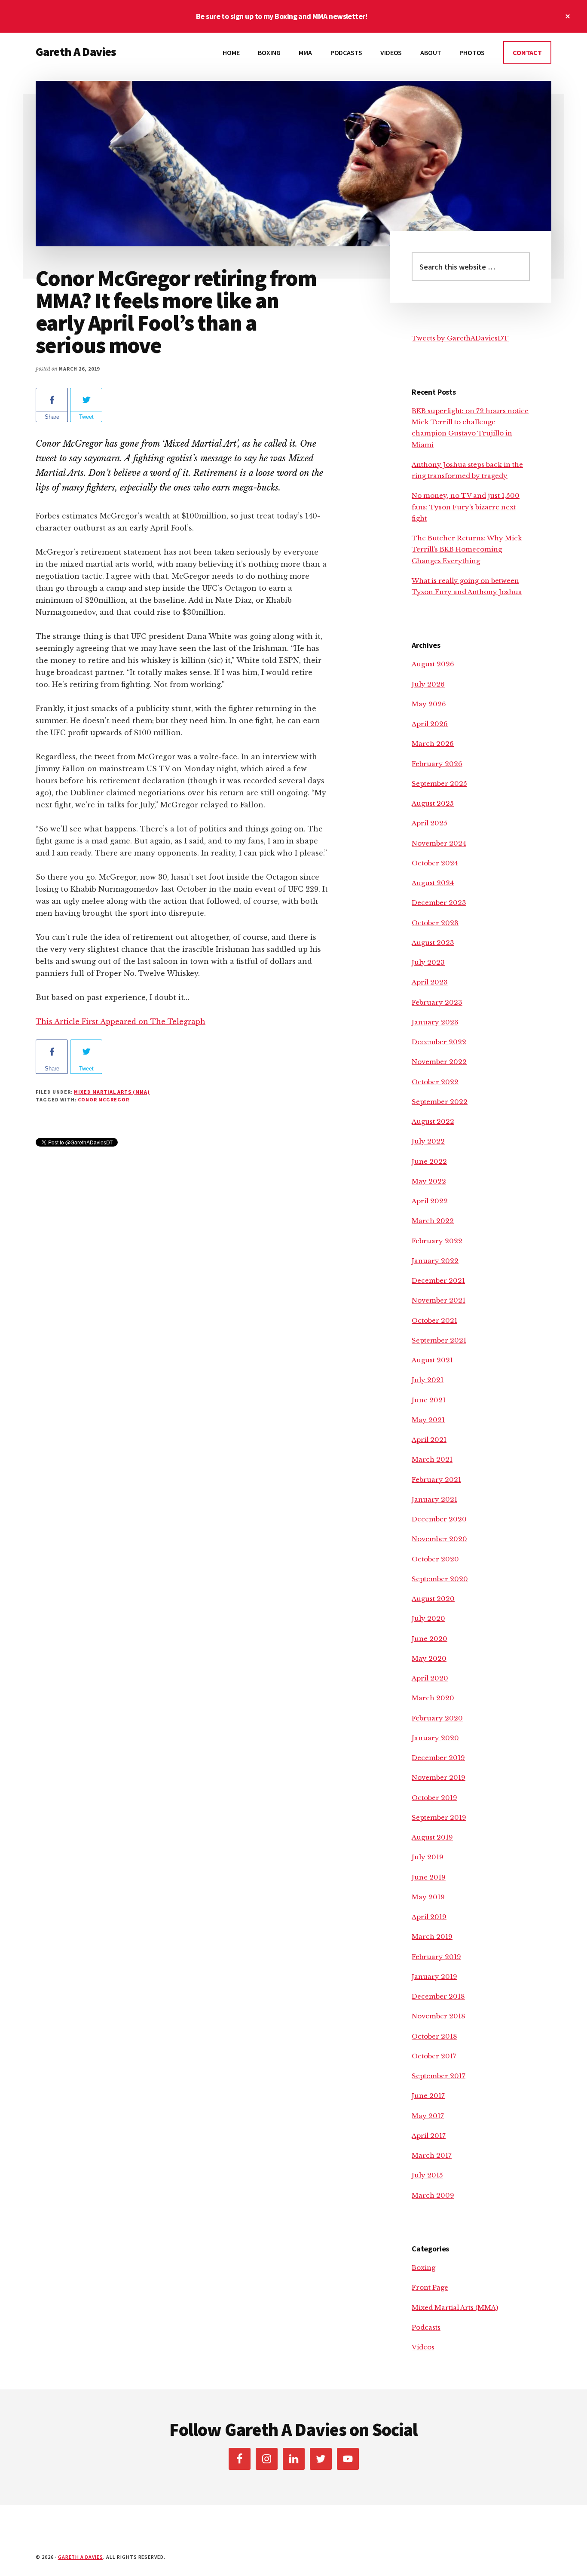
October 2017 (434, 2056)
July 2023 (428, 962)
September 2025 (439, 784)
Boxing (423, 2268)
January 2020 (435, 1738)
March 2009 (433, 2195)
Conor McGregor (103, 1099)
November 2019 (439, 1777)
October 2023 (435, 923)
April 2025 (430, 823)
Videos (423, 2347)
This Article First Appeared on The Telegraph (121, 1021)
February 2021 (436, 1480)
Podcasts (426, 2327)
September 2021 (439, 1340)
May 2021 (428, 1420)
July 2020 (428, 1618)
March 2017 (432, 2155)
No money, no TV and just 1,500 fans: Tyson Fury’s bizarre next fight (466, 507)
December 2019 (438, 1758)
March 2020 (433, 1698)
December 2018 (438, 1996)
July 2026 (428, 684)
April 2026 (430, 724)
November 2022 (439, 1062)
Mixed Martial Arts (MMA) (112, 1092)
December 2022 (439, 1042)
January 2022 (435, 1261)
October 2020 (435, 1559)
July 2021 (428, 1380)
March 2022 (433, 1221)
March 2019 (432, 1937)
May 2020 (429, 1658)
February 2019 (436, 1957)
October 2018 (434, 2036)
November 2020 (439, 1539)
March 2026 (433, 744)
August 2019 (432, 1837)
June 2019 (429, 1877)
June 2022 (429, 1161)
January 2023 (435, 1022)
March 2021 (432, 1459)
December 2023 (439, 903)
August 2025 (433, 803)
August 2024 (433, 883)
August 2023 (433, 943)
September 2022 (440, 1102)
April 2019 (429, 1917)
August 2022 (433, 1121)
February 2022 (437, 1241)
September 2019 (439, 1817)
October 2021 (434, 1320)
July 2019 (428, 1857)
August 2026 (433, 664)
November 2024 (439, 843)
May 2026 (429, 704)
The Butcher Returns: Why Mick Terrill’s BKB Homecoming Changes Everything (467, 549)
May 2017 (428, 2116)
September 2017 (439, 2076)
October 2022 (435, 1082)
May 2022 (429, 1181)
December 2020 (439, 1519)
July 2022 (428, 1141)
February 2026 (437, 764)
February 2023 (437, 1002)
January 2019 (434, 1976)
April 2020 (430, 1678)
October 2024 (435, 863)
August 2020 (433, 1599)
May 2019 (428, 1897)
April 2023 (430, 982)
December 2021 (438, 1280)
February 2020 (437, 1718)
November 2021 (439, 1300)
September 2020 (440, 1579)
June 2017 (428, 2096)
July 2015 (427, 2175)
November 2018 (439, 2016)
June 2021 (429, 1400)
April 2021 (429, 1440)
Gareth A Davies (76, 52)
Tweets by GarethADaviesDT (460, 338)
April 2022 (430, 1201)
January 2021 (434, 1499)
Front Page (430, 2287)
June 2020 (430, 1639)
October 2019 (434, 1798)
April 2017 (429, 2136)
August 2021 (432, 1360)
